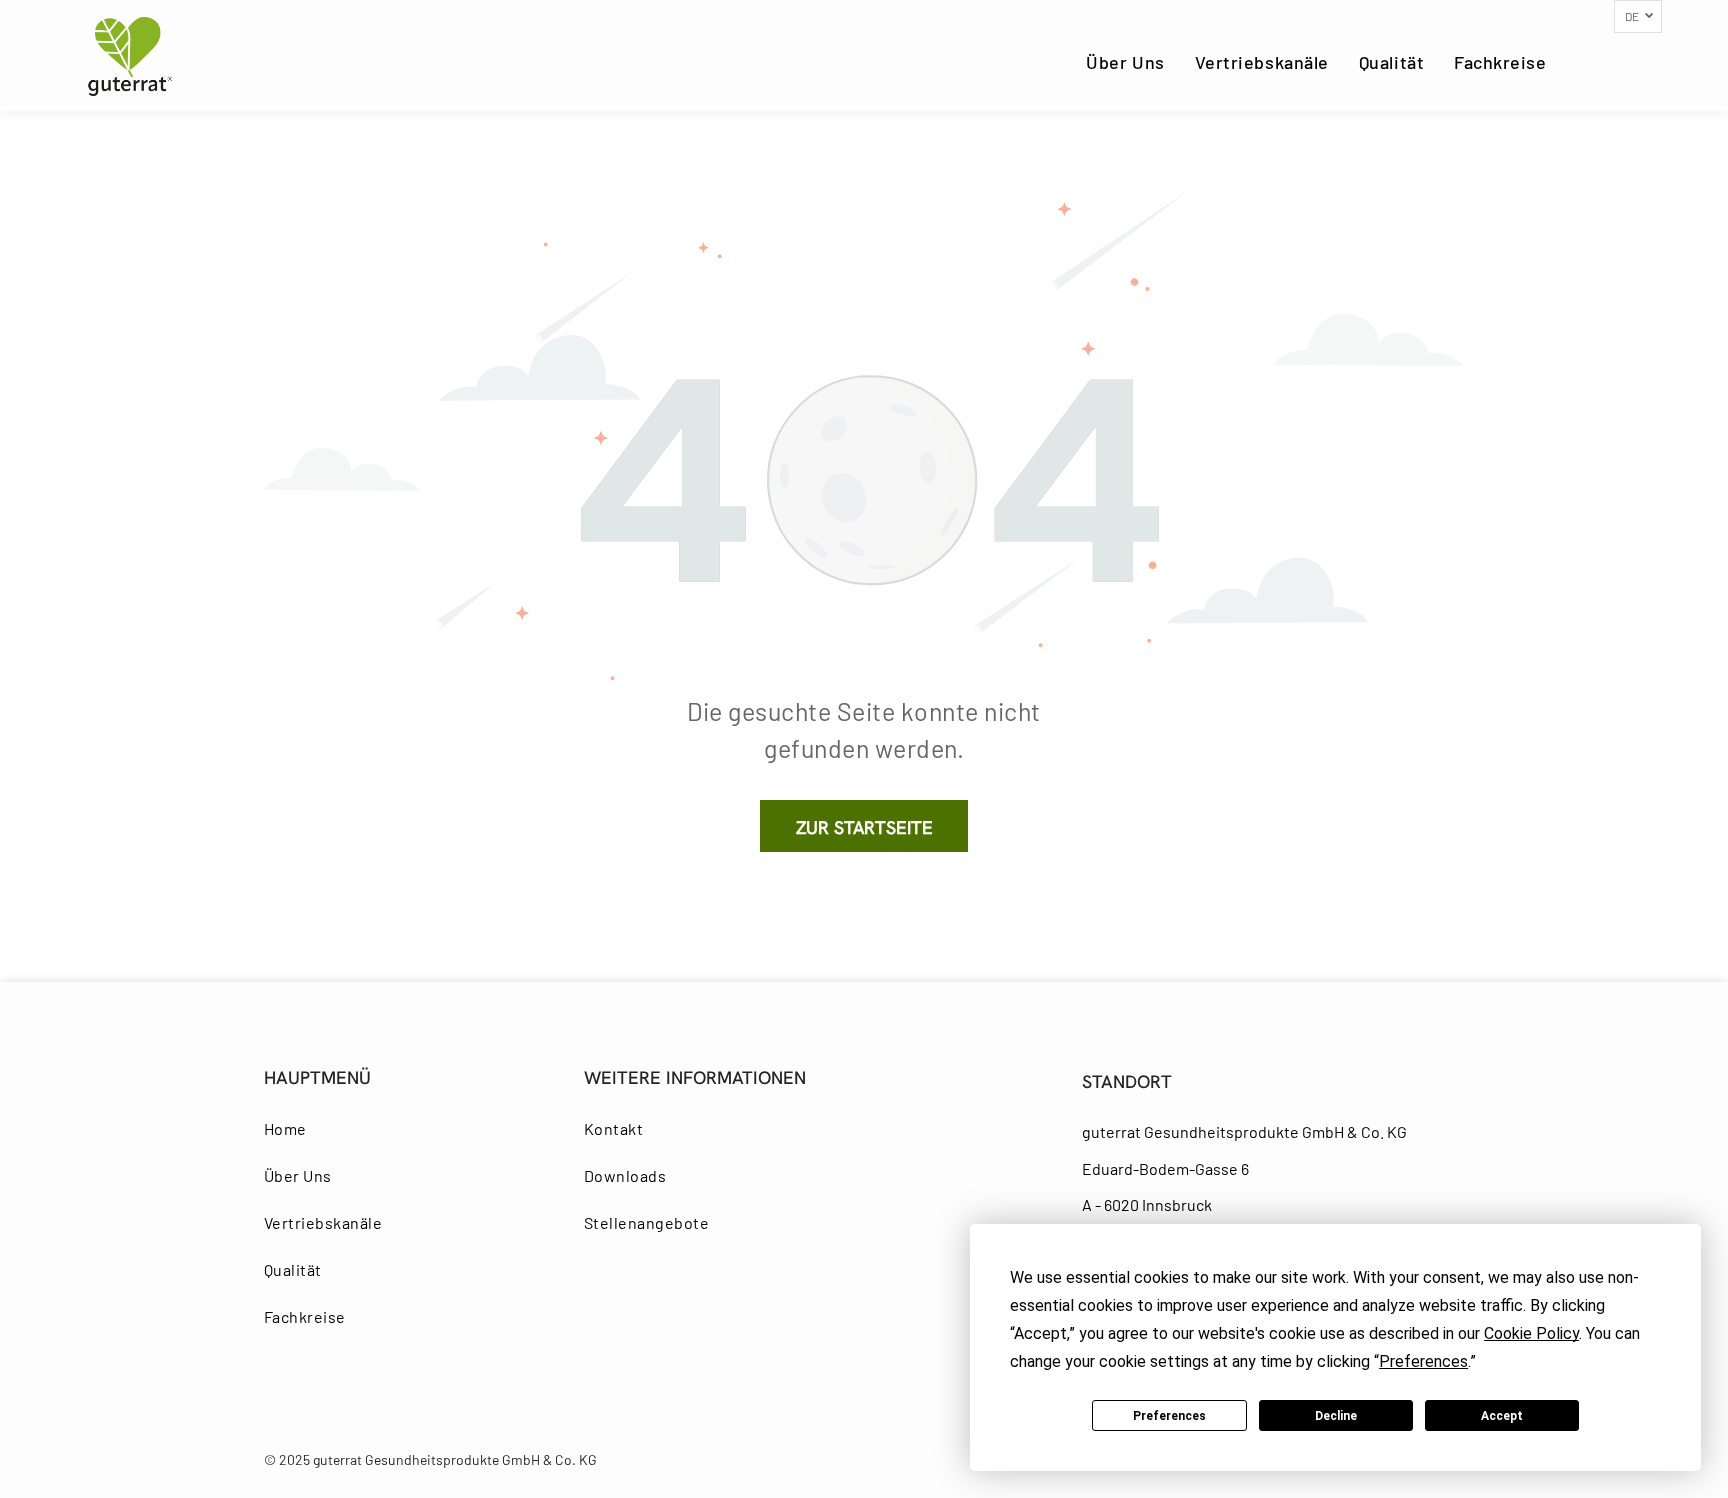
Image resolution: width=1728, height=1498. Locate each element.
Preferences (1169, 1416)
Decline (1336, 1416)
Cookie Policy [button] (1531, 1333)
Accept (1502, 1416)
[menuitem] (1125, 62)
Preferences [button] (1423, 1361)
